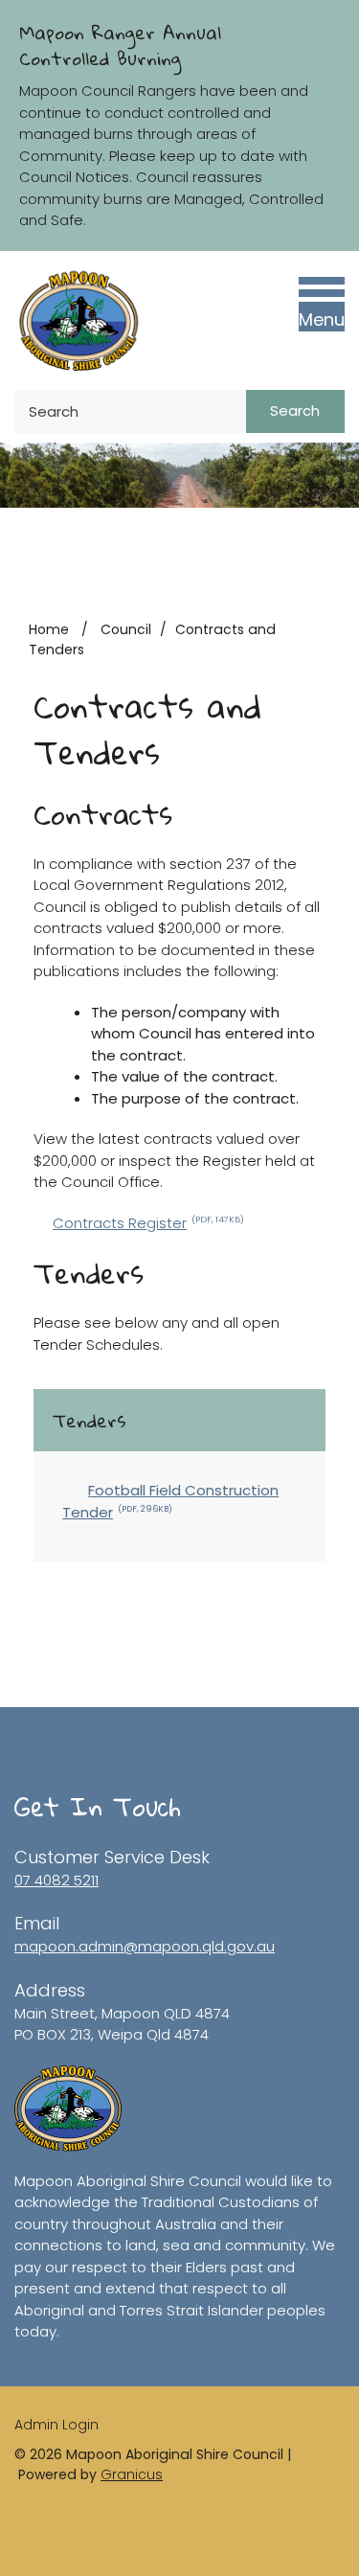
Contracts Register (148, 1223)
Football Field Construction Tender (170, 1501)
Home (49, 629)
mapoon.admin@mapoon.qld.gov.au (145, 1946)
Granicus (132, 2474)
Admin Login (56, 2425)
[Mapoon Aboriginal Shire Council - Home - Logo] (78, 320)
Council (126, 629)
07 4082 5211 (56, 1880)
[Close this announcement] (337, 21)
